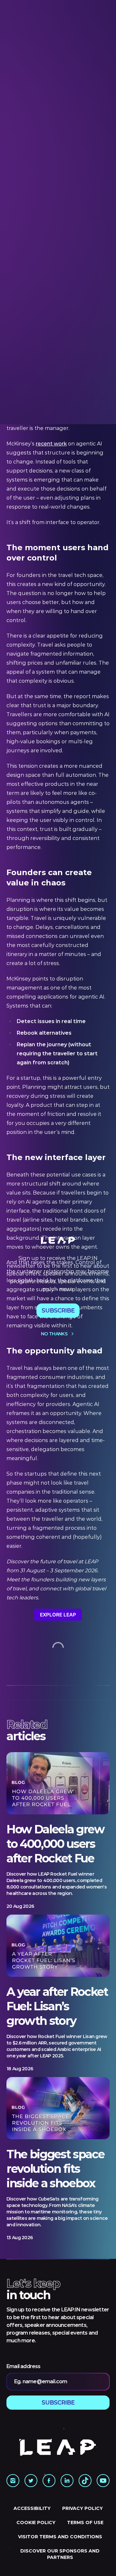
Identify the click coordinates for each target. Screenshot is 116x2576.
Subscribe (58, 1311)
